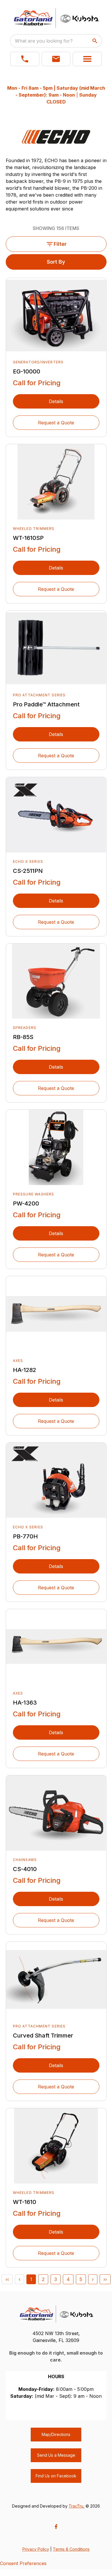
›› (105, 2279)
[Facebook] (56, 2527)
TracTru (76, 2506)
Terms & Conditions (71, 2549)
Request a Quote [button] (56, 423)
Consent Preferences (23, 2563)
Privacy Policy (36, 2549)
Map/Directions (56, 2434)
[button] (25, 59)
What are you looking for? (44, 41)
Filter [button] (60, 244)
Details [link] (56, 401)
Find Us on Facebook (56, 2476)
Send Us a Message (56, 2455)
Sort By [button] (56, 262)
